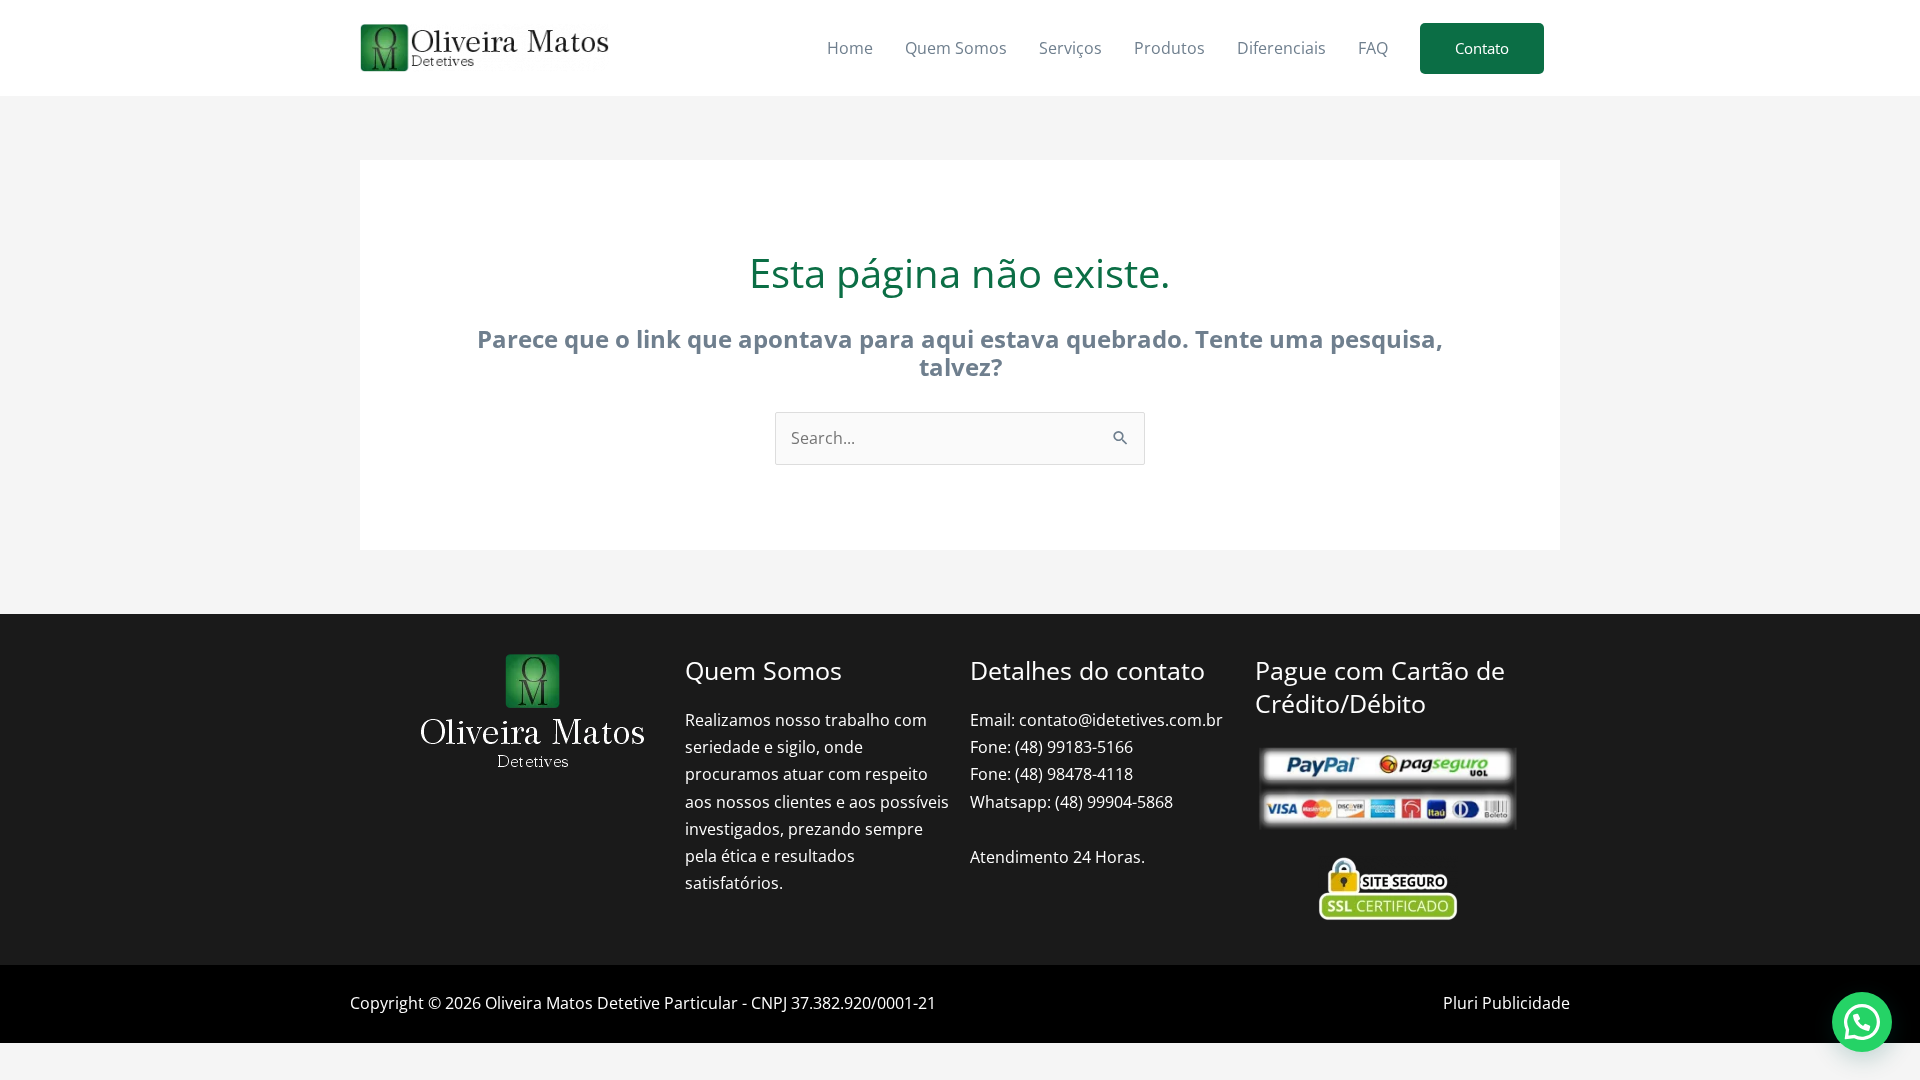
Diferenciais (1281, 48)
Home (850, 48)
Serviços (1070, 48)
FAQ (1373, 48)
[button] (1482, 48)
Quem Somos (956, 48)
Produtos (1169, 48)
